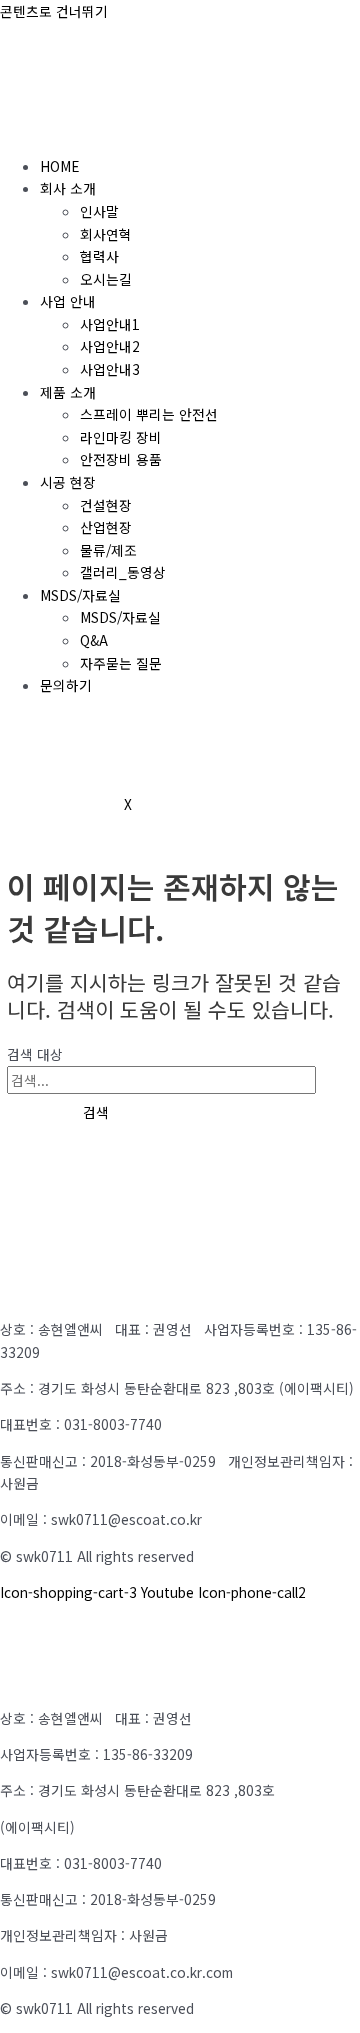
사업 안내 (68, 301)
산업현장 (106, 527)
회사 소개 (68, 188)
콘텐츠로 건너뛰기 (54, 11)
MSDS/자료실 (80, 595)
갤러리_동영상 (123, 572)
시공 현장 (68, 482)
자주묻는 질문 (121, 663)
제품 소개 (68, 392)
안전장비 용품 (121, 459)
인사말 (99, 211)
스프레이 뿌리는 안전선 (149, 414)
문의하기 (66, 685)
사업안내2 (110, 346)
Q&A (94, 640)
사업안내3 (110, 369)
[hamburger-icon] (24, 129)
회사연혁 (106, 234)
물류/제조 (108, 550)
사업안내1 (110, 324)
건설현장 (106, 505)
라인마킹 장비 (121, 437)
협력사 (99, 256)
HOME (59, 166)
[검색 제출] (31, 1113)
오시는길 (106, 279)
